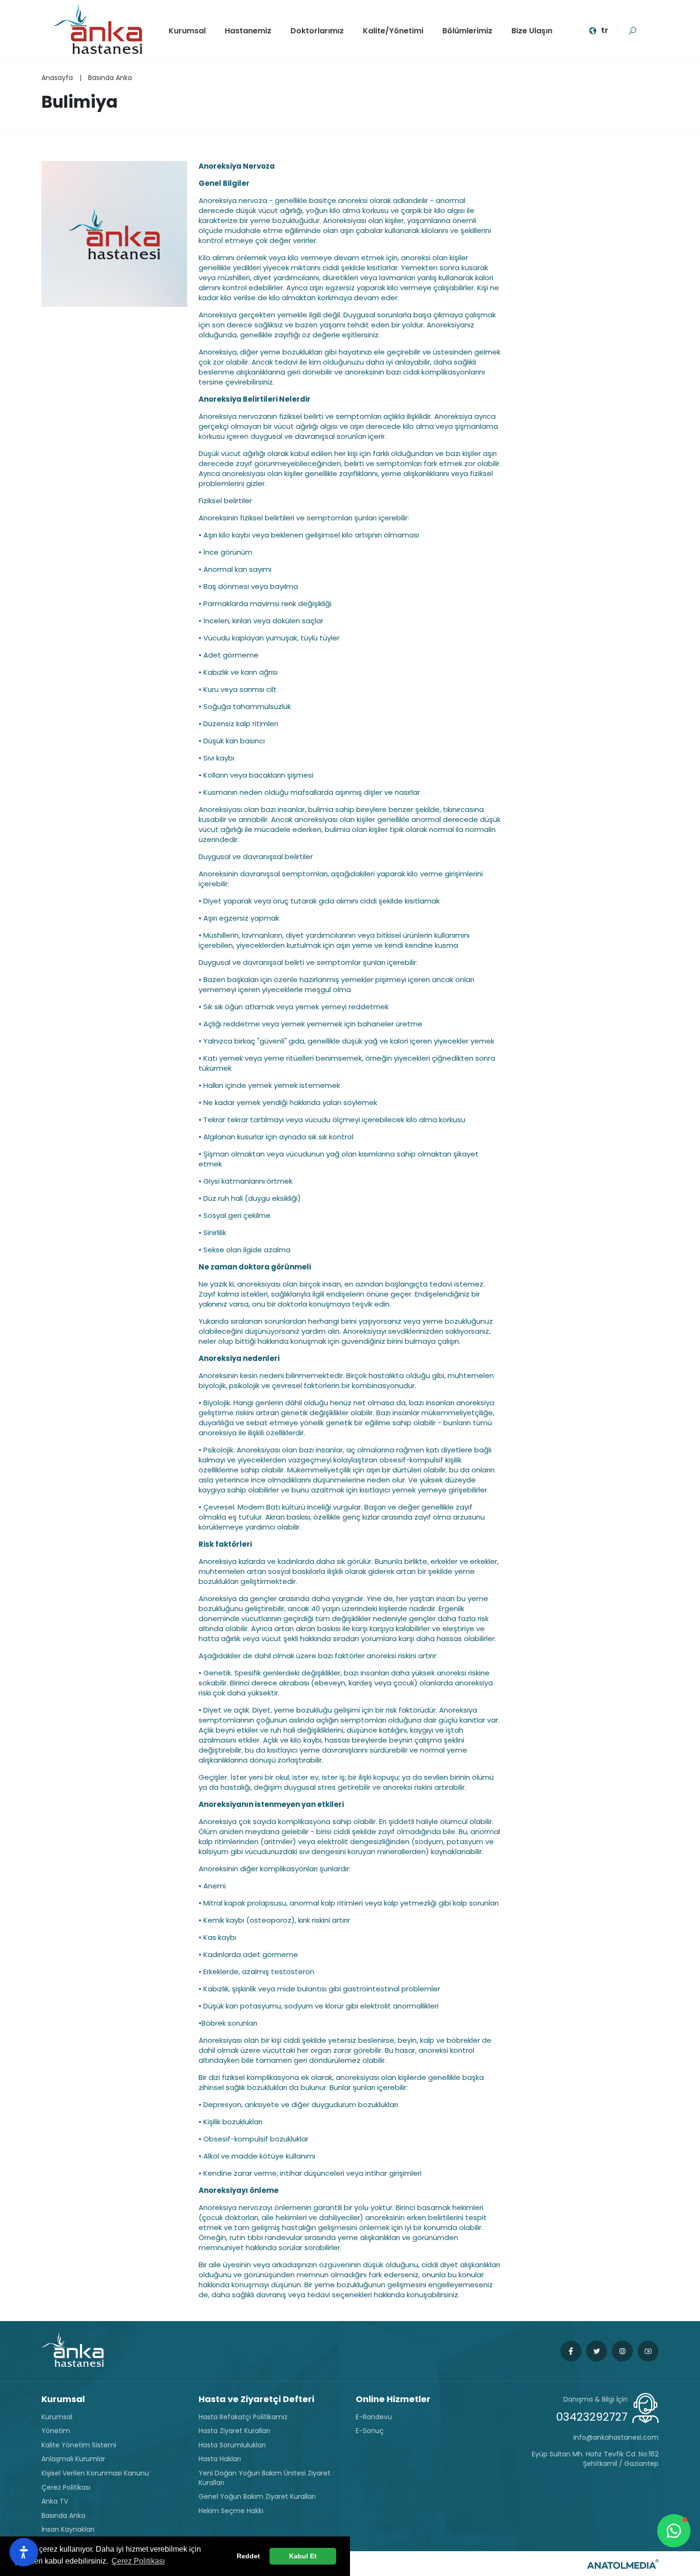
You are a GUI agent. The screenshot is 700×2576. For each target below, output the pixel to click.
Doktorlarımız (317, 31)
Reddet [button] (248, 2556)
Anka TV (55, 2501)
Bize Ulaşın (532, 31)
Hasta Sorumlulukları (232, 2445)
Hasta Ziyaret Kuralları (234, 2431)
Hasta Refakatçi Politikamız (243, 2417)
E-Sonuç (370, 2431)
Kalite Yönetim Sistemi (79, 2445)
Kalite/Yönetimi (393, 31)
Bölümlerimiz (467, 31)
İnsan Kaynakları (68, 2530)
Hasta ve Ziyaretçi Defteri (256, 2399)
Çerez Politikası (66, 2488)
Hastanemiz (248, 31)
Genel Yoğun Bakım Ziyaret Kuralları (257, 2497)
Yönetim (56, 2431)
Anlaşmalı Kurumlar (73, 2459)
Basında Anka (110, 78)
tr (605, 30)
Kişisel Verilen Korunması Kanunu (95, 2473)
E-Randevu (374, 2417)
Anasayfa (57, 78)
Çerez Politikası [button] (138, 2561)
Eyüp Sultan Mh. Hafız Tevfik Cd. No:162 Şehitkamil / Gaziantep (595, 2459)
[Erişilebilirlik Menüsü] (24, 2552)
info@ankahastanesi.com (616, 2438)
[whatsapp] (674, 2531)
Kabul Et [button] (303, 2556)
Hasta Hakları (220, 2459)
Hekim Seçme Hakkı (231, 2511)
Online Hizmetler (393, 2399)
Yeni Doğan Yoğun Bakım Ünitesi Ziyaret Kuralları (265, 2478)
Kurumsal (187, 31)
